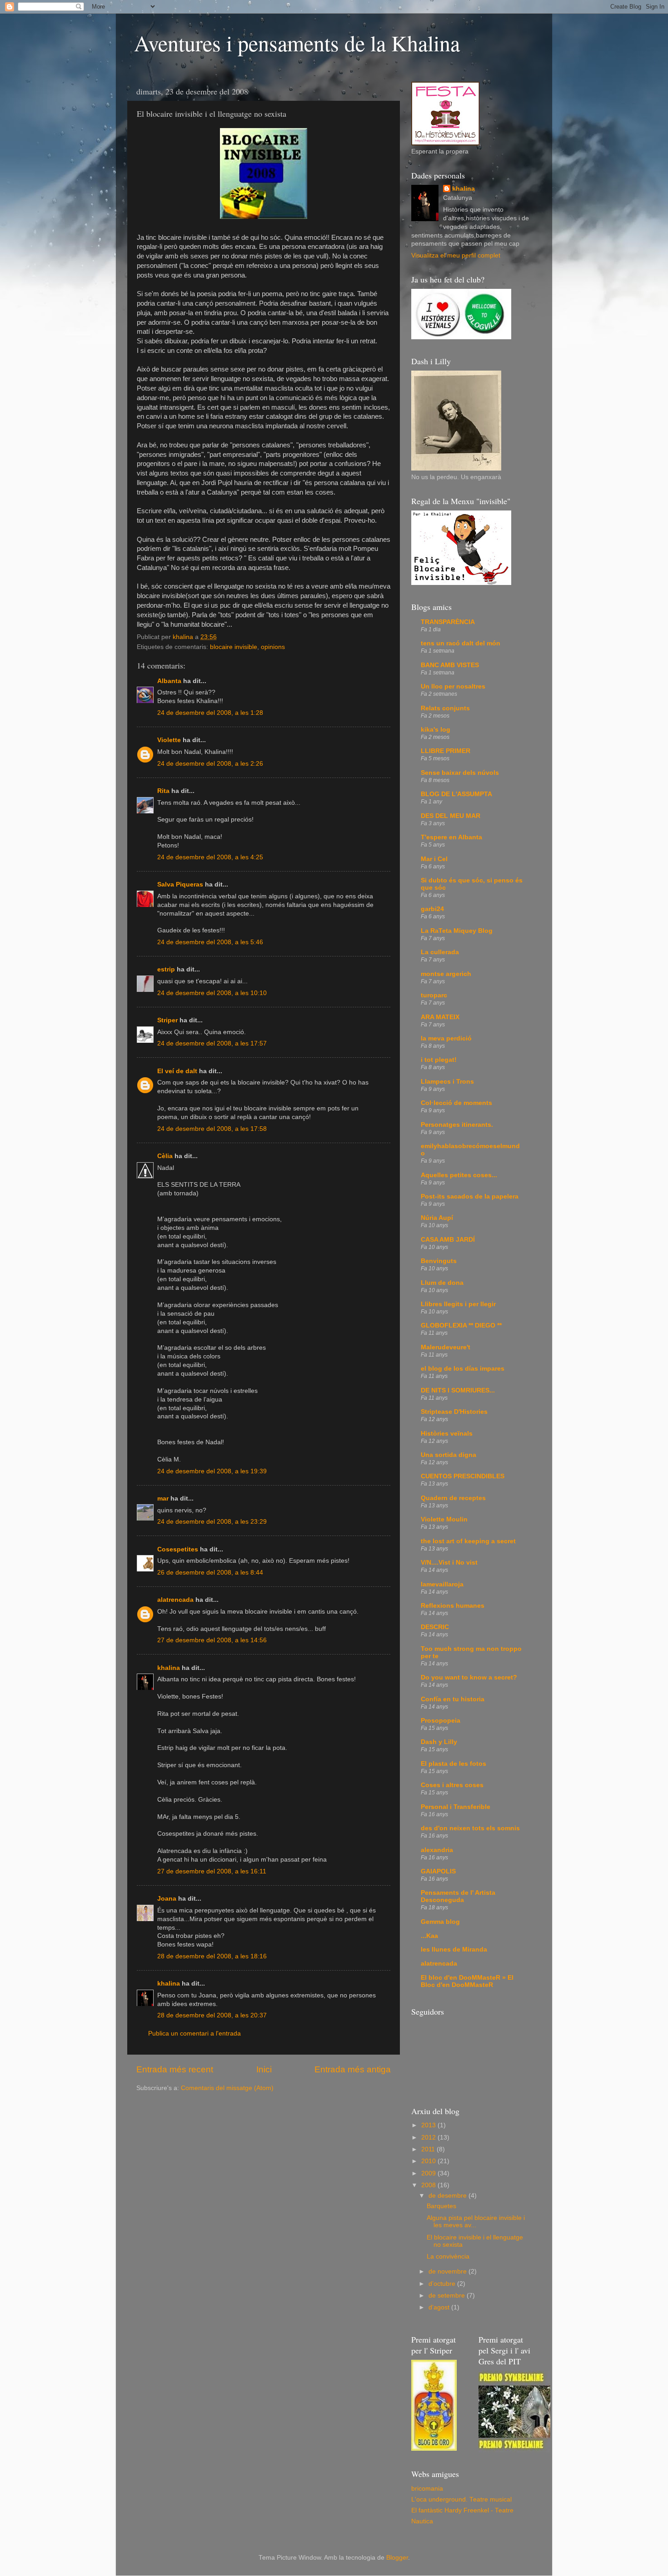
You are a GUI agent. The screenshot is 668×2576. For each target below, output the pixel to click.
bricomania (427, 2489)
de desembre (449, 2196)
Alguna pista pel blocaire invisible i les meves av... (476, 2222)
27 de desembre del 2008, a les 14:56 (212, 1640)
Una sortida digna (449, 1455)
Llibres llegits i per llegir (458, 1304)
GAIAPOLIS (438, 1871)
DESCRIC (435, 1627)
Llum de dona (442, 1283)
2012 (429, 2138)
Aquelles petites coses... (459, 1175)
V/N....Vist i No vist (449, 1563)
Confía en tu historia (453, 1699)
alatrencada (175, 1600)
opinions (273, 647)
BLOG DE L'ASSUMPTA (456, 794)
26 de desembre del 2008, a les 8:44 (210, 1573)
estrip (166, 969)
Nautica (422, 2521)
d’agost (440, 2307)
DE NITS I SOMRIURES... (458, 1390)
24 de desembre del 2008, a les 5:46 (210, 942)
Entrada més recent (175, 2069)
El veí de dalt (177, 1071)
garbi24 (432, 909)
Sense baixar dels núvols (460, 773)
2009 (429, 2173)
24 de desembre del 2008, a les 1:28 (210, 713)
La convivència (448, 2256)
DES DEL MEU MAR (451, 816)
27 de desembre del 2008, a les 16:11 (212, 1871)
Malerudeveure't (446, 1347)
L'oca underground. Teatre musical (461, 2499)
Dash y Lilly (439, 1742)
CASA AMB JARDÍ (448, 1240)
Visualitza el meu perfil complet (456, 255)
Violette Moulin (444, 1519)
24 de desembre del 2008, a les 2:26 (210, 764)
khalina (169, 1668)
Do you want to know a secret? (469, 1677)
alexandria (437, 1850)
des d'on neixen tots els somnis (470, 1828)
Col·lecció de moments (456, 1103)
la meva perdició (446, 1038)
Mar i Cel (434, 859)
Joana (167, 1899)
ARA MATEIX (440, 1017)
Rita (163, 791)
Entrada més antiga (353, 2069)
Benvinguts (439, 1261)
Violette (169, 740)
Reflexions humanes (453, 1606)
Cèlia (165, 1156)
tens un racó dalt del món (461, 643)
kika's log (436, 730)
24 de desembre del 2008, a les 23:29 (212, 1522)
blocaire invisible (234, 647)
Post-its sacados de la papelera (470, 1196)
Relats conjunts (445, 708)
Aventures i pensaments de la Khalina (297, 43)
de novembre (449, 2271)
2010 (429, 2161)
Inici (264, 2069)
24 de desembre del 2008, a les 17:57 (212, 1043)
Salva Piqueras (180, 884)
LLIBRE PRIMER (446, 751)
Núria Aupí (437, 1218)
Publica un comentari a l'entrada (194, 2034)
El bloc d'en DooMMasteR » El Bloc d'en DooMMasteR (467, 1981)
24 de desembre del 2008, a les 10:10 (212, 993)
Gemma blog (440, 1922)
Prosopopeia (441, 1721)
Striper (167, 1020)
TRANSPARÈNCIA (448, 622)
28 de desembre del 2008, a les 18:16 (212, 1956)
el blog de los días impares (463, 1369)
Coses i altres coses (452, 1785)
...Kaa (429, 1936)
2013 (429, 2125)
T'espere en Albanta (451, 837)
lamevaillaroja (442, 1584)
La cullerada (440, 952)
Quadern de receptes (453, 1498)
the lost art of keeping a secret (468, 1541)
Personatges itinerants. (457, 1125)
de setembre (448, 2296)
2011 (429, 2149)
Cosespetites (178, 1549)
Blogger (397, 2558)
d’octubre (443, 2284)
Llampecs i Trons (447, 1082)
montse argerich (446, 974)
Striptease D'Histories (454, 1412)
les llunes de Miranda (454, 1949)
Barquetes (441, 2206)
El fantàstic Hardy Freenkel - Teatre (462, 2510)
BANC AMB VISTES (450, 665)
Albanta (169, 681)
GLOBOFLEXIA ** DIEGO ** (461, 1325)
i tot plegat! (439, 1060)
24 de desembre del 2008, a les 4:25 (210, 857)
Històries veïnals (447, 1434)
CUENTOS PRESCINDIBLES (463, 1476)
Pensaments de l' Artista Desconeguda (458, 1896)
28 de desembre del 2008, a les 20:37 (212, 2015)
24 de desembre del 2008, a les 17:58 (212, 1129)
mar (163, 1499)
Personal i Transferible (456, 1807)
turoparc (434, 995)
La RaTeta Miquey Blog (457, 931)
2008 (429, 2185)
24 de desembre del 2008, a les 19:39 (212, 1471)
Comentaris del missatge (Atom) (227, 2088)
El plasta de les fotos (454, 1764)
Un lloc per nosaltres (453, 686)
